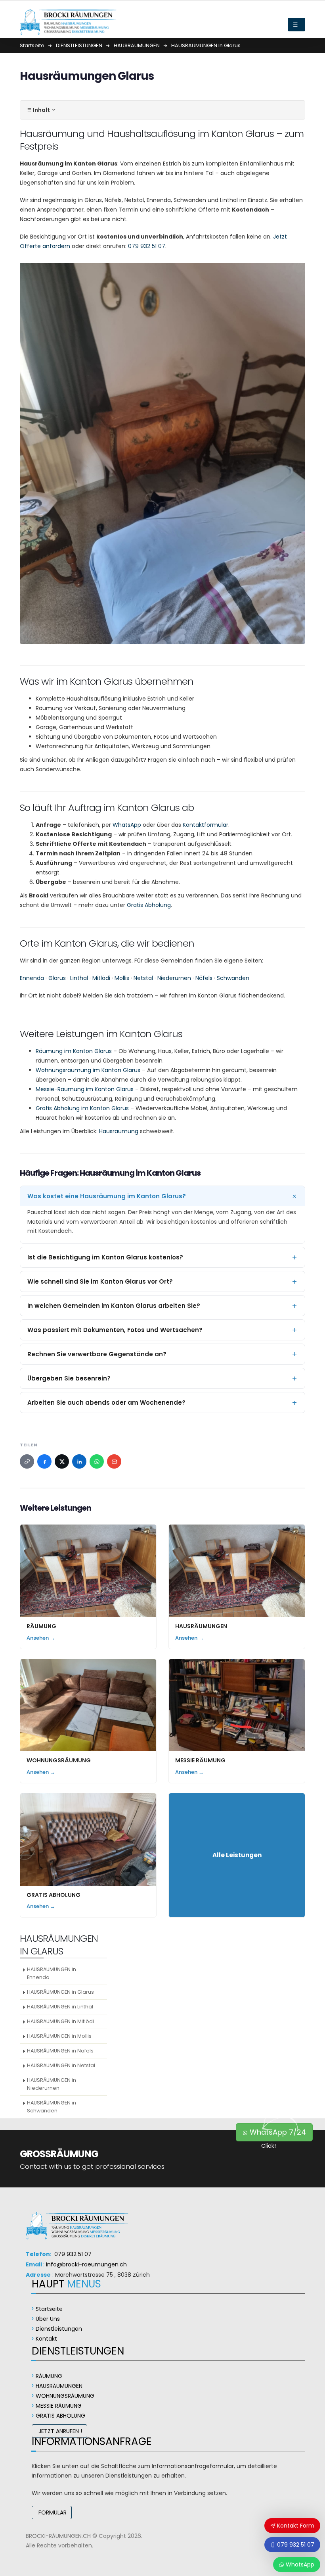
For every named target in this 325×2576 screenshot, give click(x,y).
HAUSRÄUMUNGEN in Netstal (61, 2065)
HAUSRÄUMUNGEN (201, 1626)
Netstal (143, 978)
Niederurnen (174, 978)
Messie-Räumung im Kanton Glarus (85, 1089)
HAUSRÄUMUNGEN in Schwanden (52, 2107)
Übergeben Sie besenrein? (69, 1378)
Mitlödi (101, 978)
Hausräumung (119, 1131)
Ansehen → (41, 1638)
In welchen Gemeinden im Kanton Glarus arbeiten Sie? (114, 1306)
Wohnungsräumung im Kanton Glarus (88, 1070)
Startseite (49, 2309)
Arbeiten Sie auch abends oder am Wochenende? (106, 1403)
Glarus (57, 978)
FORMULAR (52, 2512)
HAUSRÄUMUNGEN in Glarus (60, 1992)
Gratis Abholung (149, 905)
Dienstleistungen (59, 2329)
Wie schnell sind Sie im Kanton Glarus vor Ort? (100, 1281)
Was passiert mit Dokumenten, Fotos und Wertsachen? (115, 1330)
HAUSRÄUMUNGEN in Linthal (60, 2007)
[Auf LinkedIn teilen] (79, 1461)
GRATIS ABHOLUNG (54, 1895)
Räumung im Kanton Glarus (74, 1051)
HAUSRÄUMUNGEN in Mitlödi (60, 2021)
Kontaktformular (206, 825)
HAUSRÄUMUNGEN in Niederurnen (52, 2084)
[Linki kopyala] (27, 1461)
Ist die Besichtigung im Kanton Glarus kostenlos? (105, 1257)
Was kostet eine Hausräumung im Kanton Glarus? (107, 1196)
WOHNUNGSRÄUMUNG (59, 1760)
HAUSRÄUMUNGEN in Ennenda (52, 1973)
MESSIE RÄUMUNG (200, 1760)
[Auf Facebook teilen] (44, 1461)
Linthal (79, 978)
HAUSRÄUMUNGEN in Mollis (59, 2036)
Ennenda (32, 978)
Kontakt (46, 2339)
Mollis (122, 978)
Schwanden (233, 978)
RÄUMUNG (41, 1626)
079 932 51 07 (147, 246)
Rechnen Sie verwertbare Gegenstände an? (97, 1354)
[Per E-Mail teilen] (114, 1461)
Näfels (204, 978)
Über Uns (48, 2319)
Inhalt (41, 110)
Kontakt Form (295, 2526)
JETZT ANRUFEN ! (59, 2431)
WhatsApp (127, 825)
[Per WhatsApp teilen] (97, 1461)
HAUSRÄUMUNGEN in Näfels (60, 2051)
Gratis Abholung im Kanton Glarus (82, 1108)
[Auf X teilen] (62, 1461)
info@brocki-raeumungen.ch (86, 2264)
